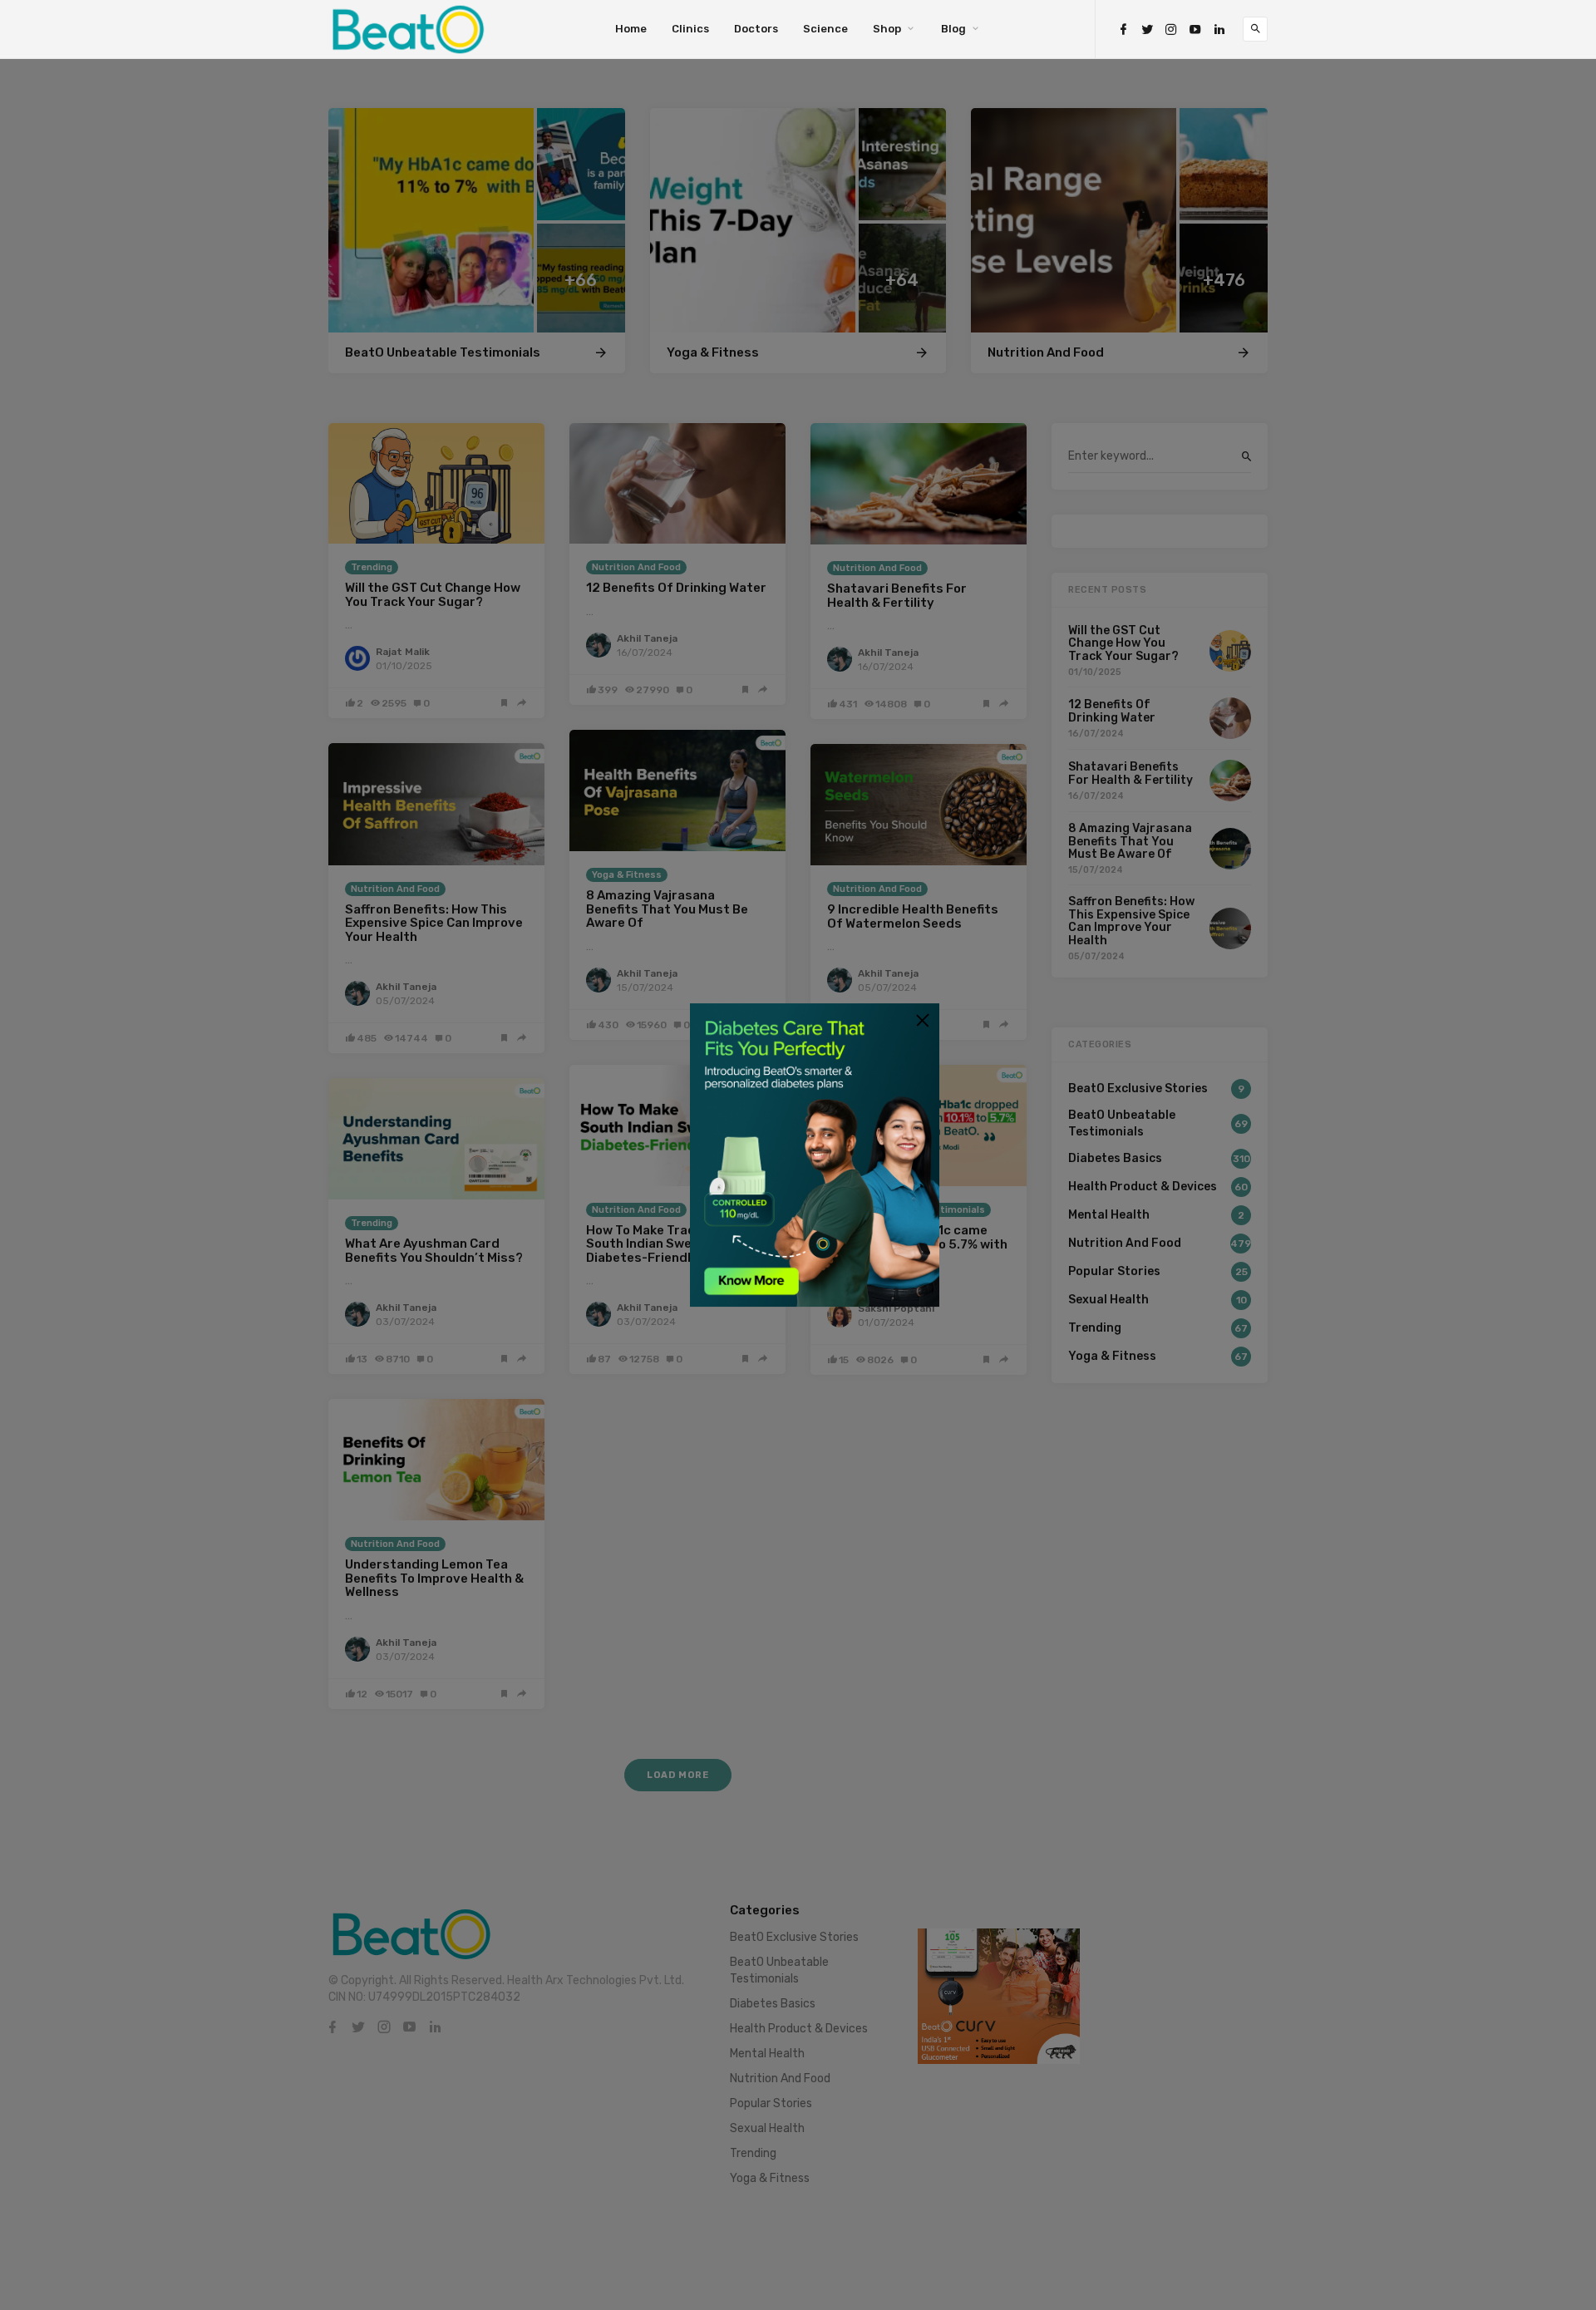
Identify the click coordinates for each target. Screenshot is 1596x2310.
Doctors (756, 29)
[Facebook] (1123, 30)
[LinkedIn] (1219, 30)
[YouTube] (1195, 30)
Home (631, 29)
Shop (887, 29)
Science (825, 29)
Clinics (690, 29)
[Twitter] (1147, 30)
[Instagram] (1171, 30)
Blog (953, 29)
